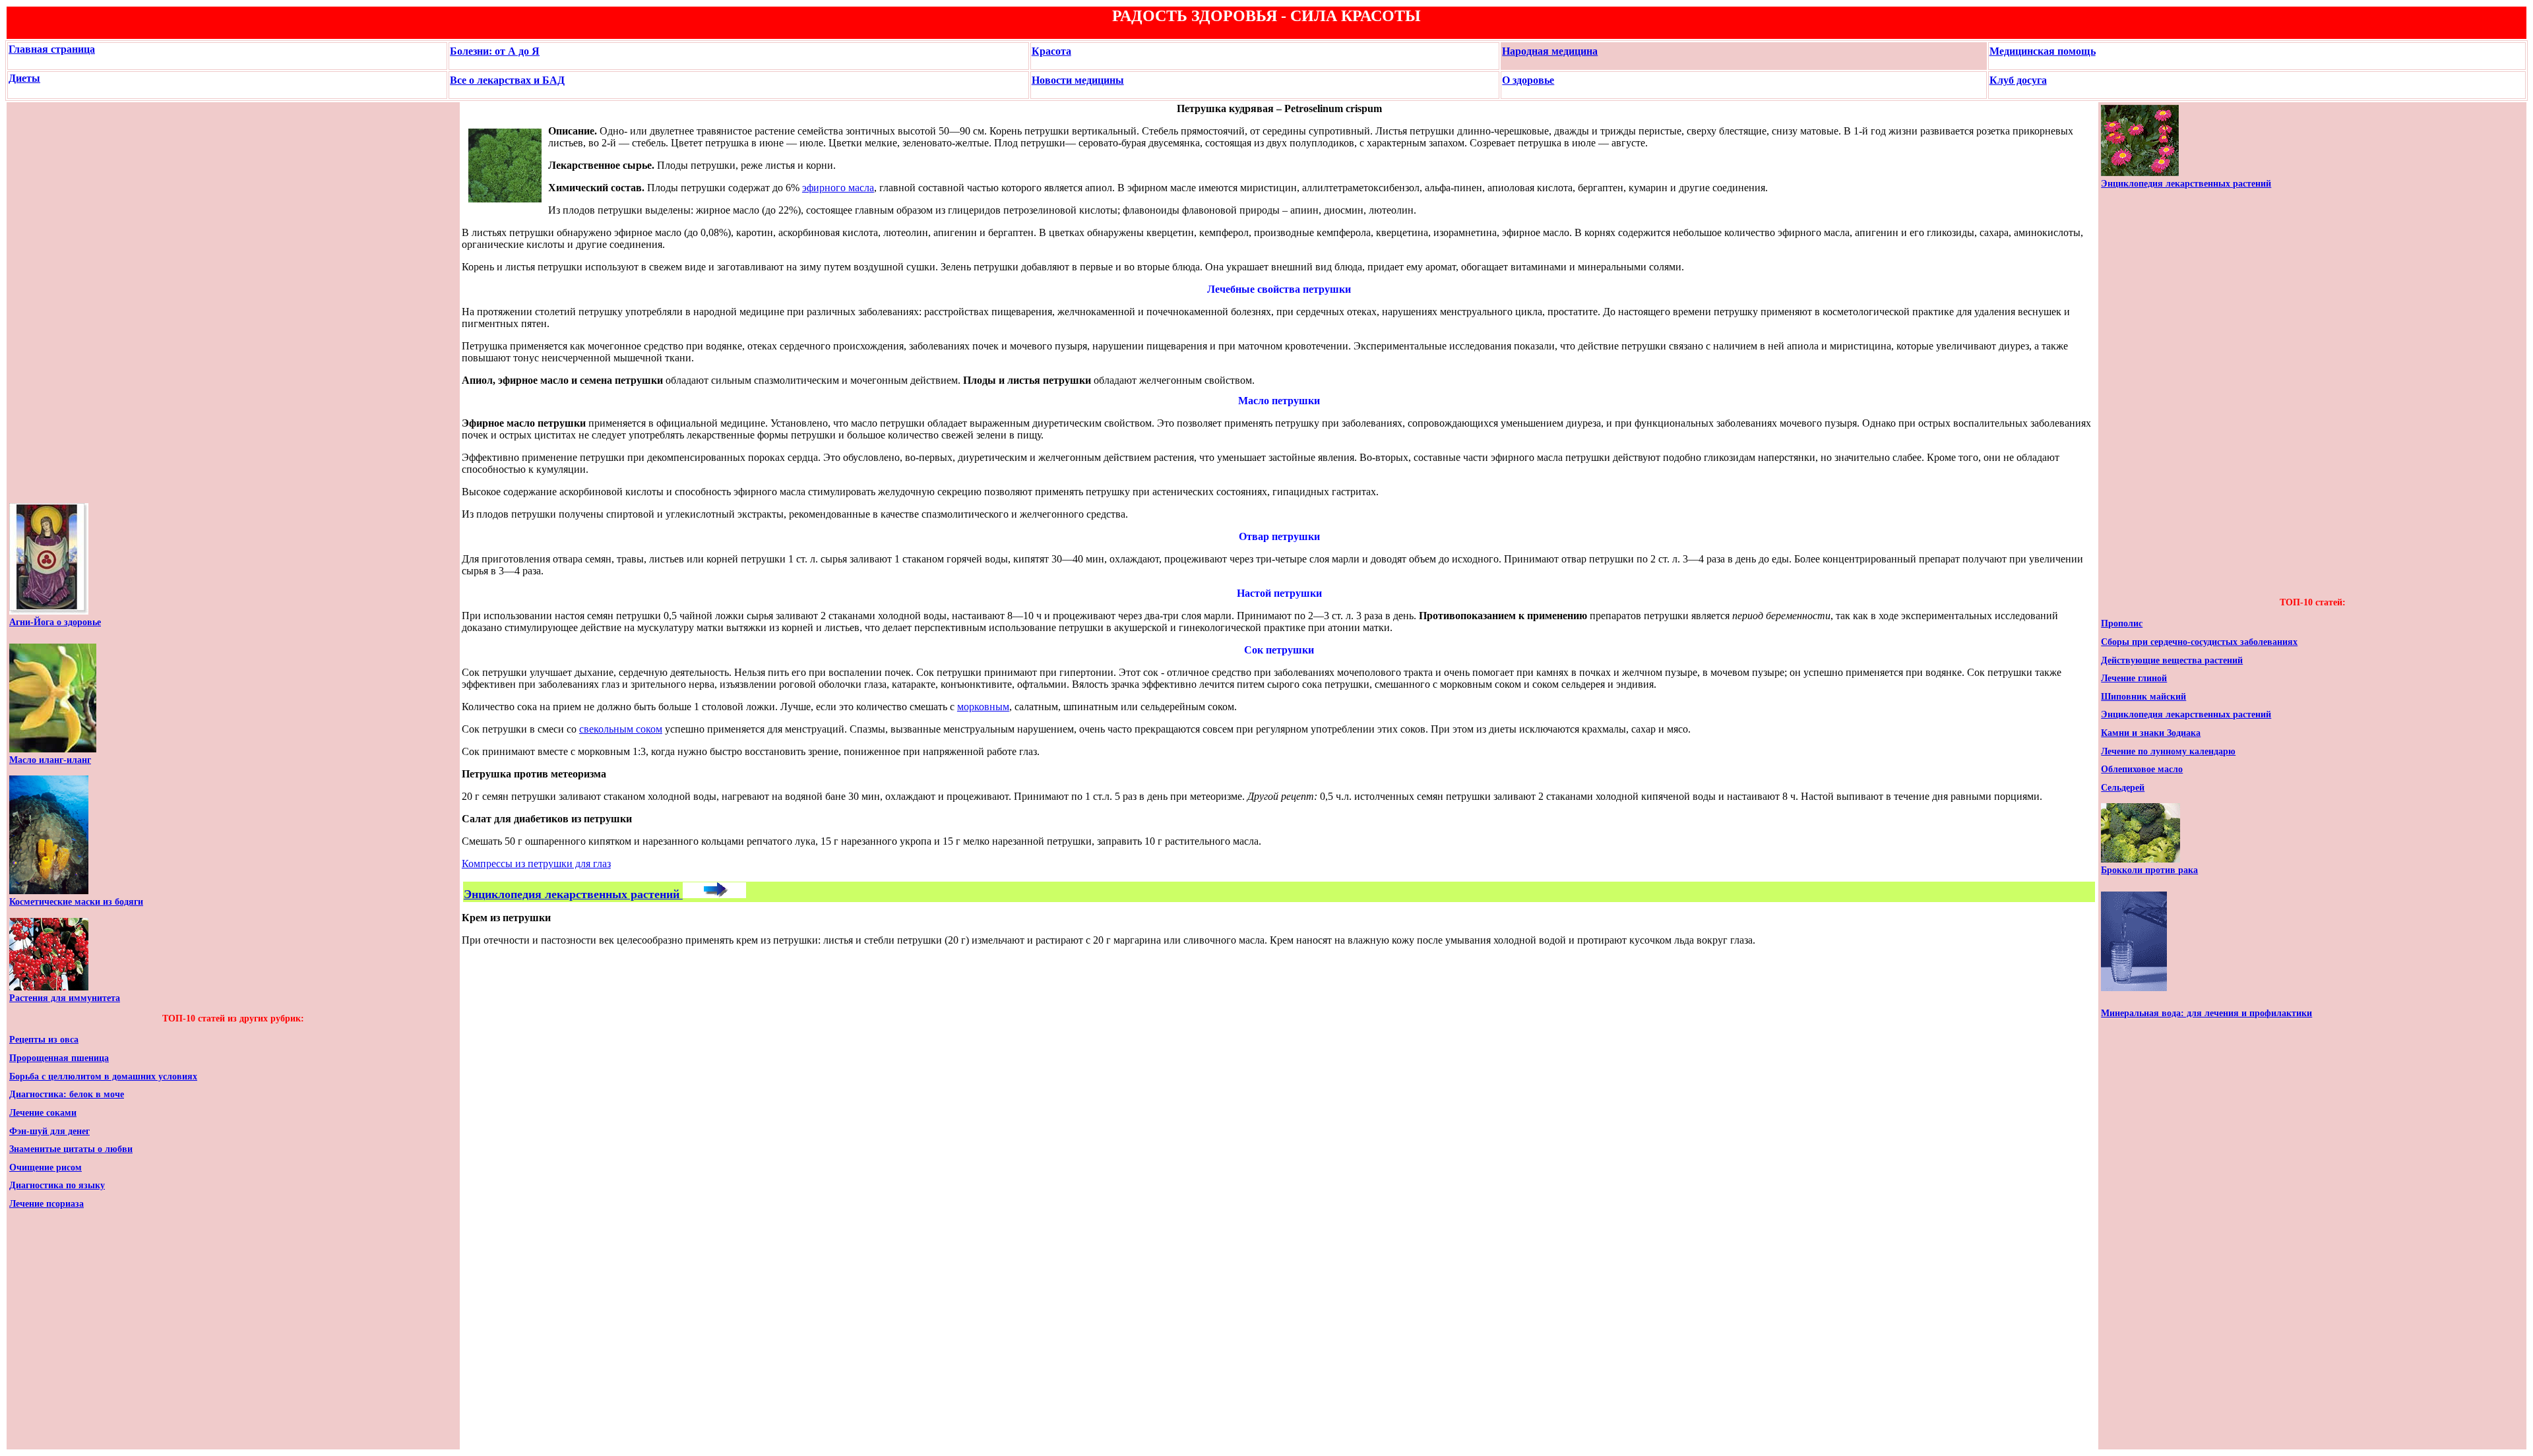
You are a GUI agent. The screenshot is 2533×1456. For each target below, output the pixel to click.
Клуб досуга (2018, 80)
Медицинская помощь (2043, 51)
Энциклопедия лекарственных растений (2186, 184)
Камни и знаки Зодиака (2151, 733)
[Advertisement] (49, 303)
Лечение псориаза (47, 1204)
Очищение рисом (46, 1168)
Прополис (2122, 623)
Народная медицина (1550, 51)
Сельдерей (2123, 788)
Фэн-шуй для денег (49, 1131)
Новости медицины (1078, 80)
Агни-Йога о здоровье (55, 622)
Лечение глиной (2134, 678)
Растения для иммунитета (65, 998)
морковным (983, 707)
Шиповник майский (2143, 697)
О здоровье (1528, 80)
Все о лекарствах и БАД (507, 80)
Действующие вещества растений (2172, 660)
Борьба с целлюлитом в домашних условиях (103, 1077)
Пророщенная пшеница (59, 1058)
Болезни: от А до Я (495, 51)
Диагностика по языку (57, 1185)
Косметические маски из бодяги (76, 902)
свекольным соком (621, 729)
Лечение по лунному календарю (2168, 751)
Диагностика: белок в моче (67, 1094)
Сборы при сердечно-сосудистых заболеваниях (2199, 642)
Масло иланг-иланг (50, 760)
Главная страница (52, 49)
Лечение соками (43, 1113)
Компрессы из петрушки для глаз (536, 864)
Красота (1051, 51)
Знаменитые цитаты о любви (71, 1149)
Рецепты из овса (44, 1040)
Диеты (24, 78)
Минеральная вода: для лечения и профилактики (2206, 1013)
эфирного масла (838, 188)
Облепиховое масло (2142, 769)
